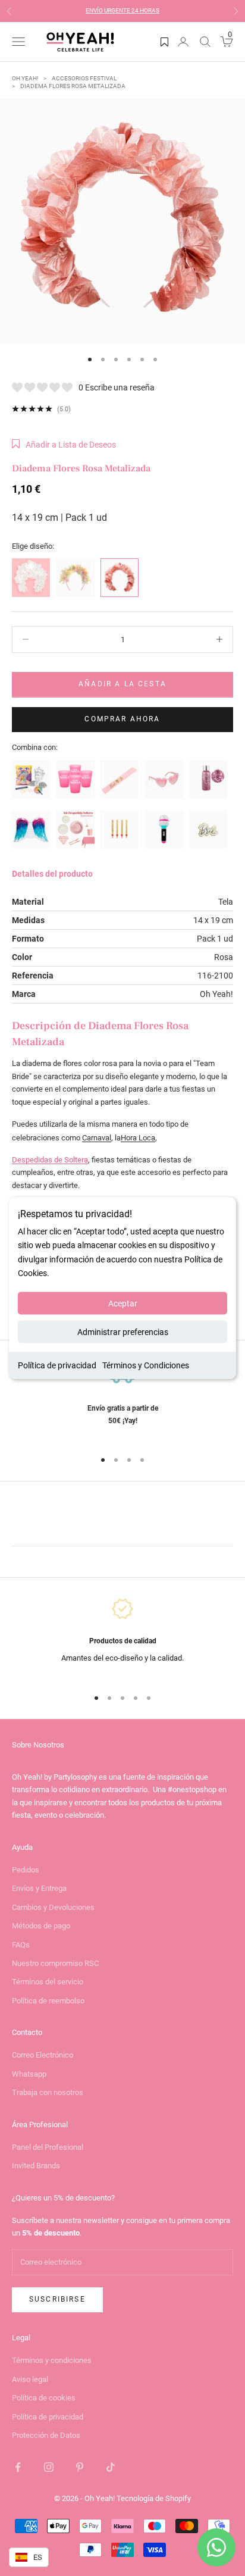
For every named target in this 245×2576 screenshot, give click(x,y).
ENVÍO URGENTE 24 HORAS (122, 10)
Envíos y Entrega (39, 1888)
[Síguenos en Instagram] (49, 2467)
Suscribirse (57, 2299)
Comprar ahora (122, 719)
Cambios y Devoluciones (53, 1907)
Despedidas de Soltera (50, 1160)
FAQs (21, 1945)
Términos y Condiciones (146, 1365)
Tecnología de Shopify (154, 2498)
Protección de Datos (46, 2435)
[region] (122, 1399)
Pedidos (26, 1870)
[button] (64, 445)
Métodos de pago (41, 1926)
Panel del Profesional (48, 2147)
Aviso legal (30, 2379)
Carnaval (97, 1138)
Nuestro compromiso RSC (55, 1963)
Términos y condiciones (52, 2360)
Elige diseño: (33, 546)
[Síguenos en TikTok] (111, 2467)
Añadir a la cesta (122, 684)
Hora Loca (138, 1138)
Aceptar (123, 1303)
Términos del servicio (48, 1982)
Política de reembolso (48, 2001)
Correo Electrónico (43, 2055)
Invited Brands (36, 2166)
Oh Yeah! (25, 78)
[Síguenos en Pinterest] (80, 2467)
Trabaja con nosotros (48, 2092)
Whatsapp (29, 2074)
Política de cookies (44, 2398)
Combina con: (35, 747)
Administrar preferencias (123, 1331)
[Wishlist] (164, 42)
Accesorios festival (84, 78)
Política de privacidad (57, 1365)
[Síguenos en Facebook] (18, 2467)
